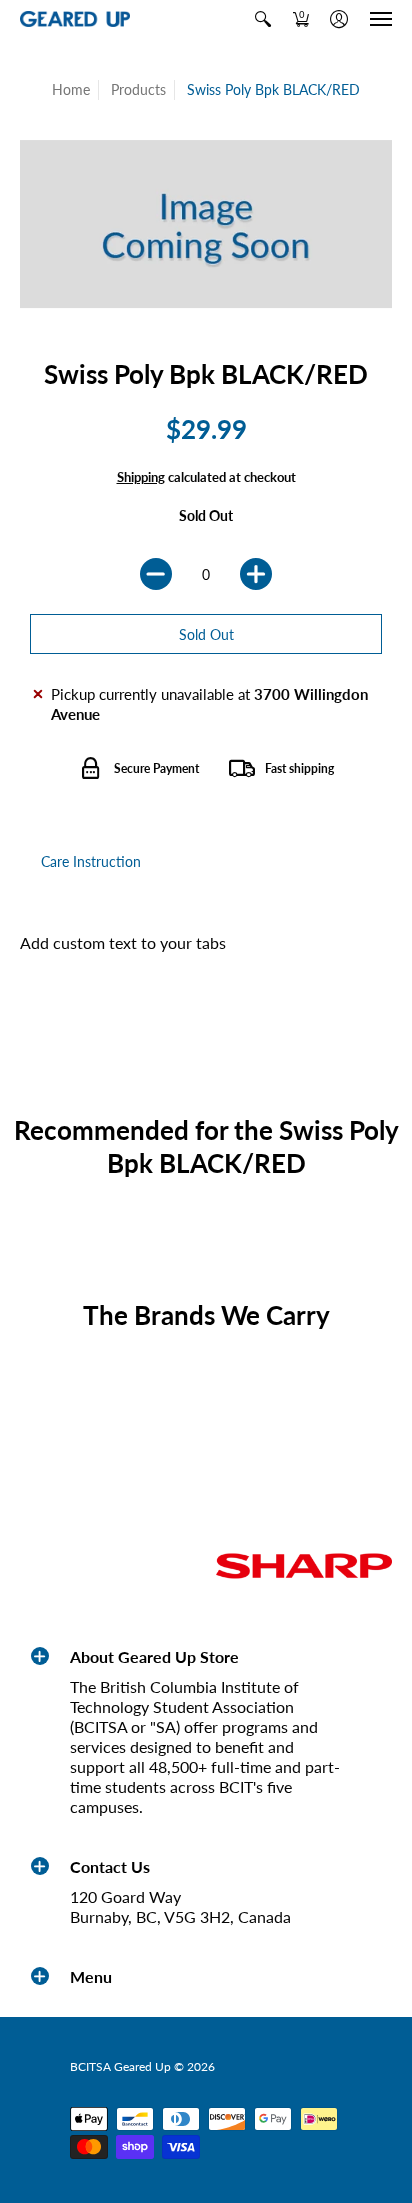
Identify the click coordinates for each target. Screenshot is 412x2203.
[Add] (256, 574)
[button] (263, 19)
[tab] (91, 862)
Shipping (141, 477)
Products (138, 89)
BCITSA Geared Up (120, 2066)
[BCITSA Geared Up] (75, 19)
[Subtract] (156, 574)
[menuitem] (263, 19)
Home (71, 89)
